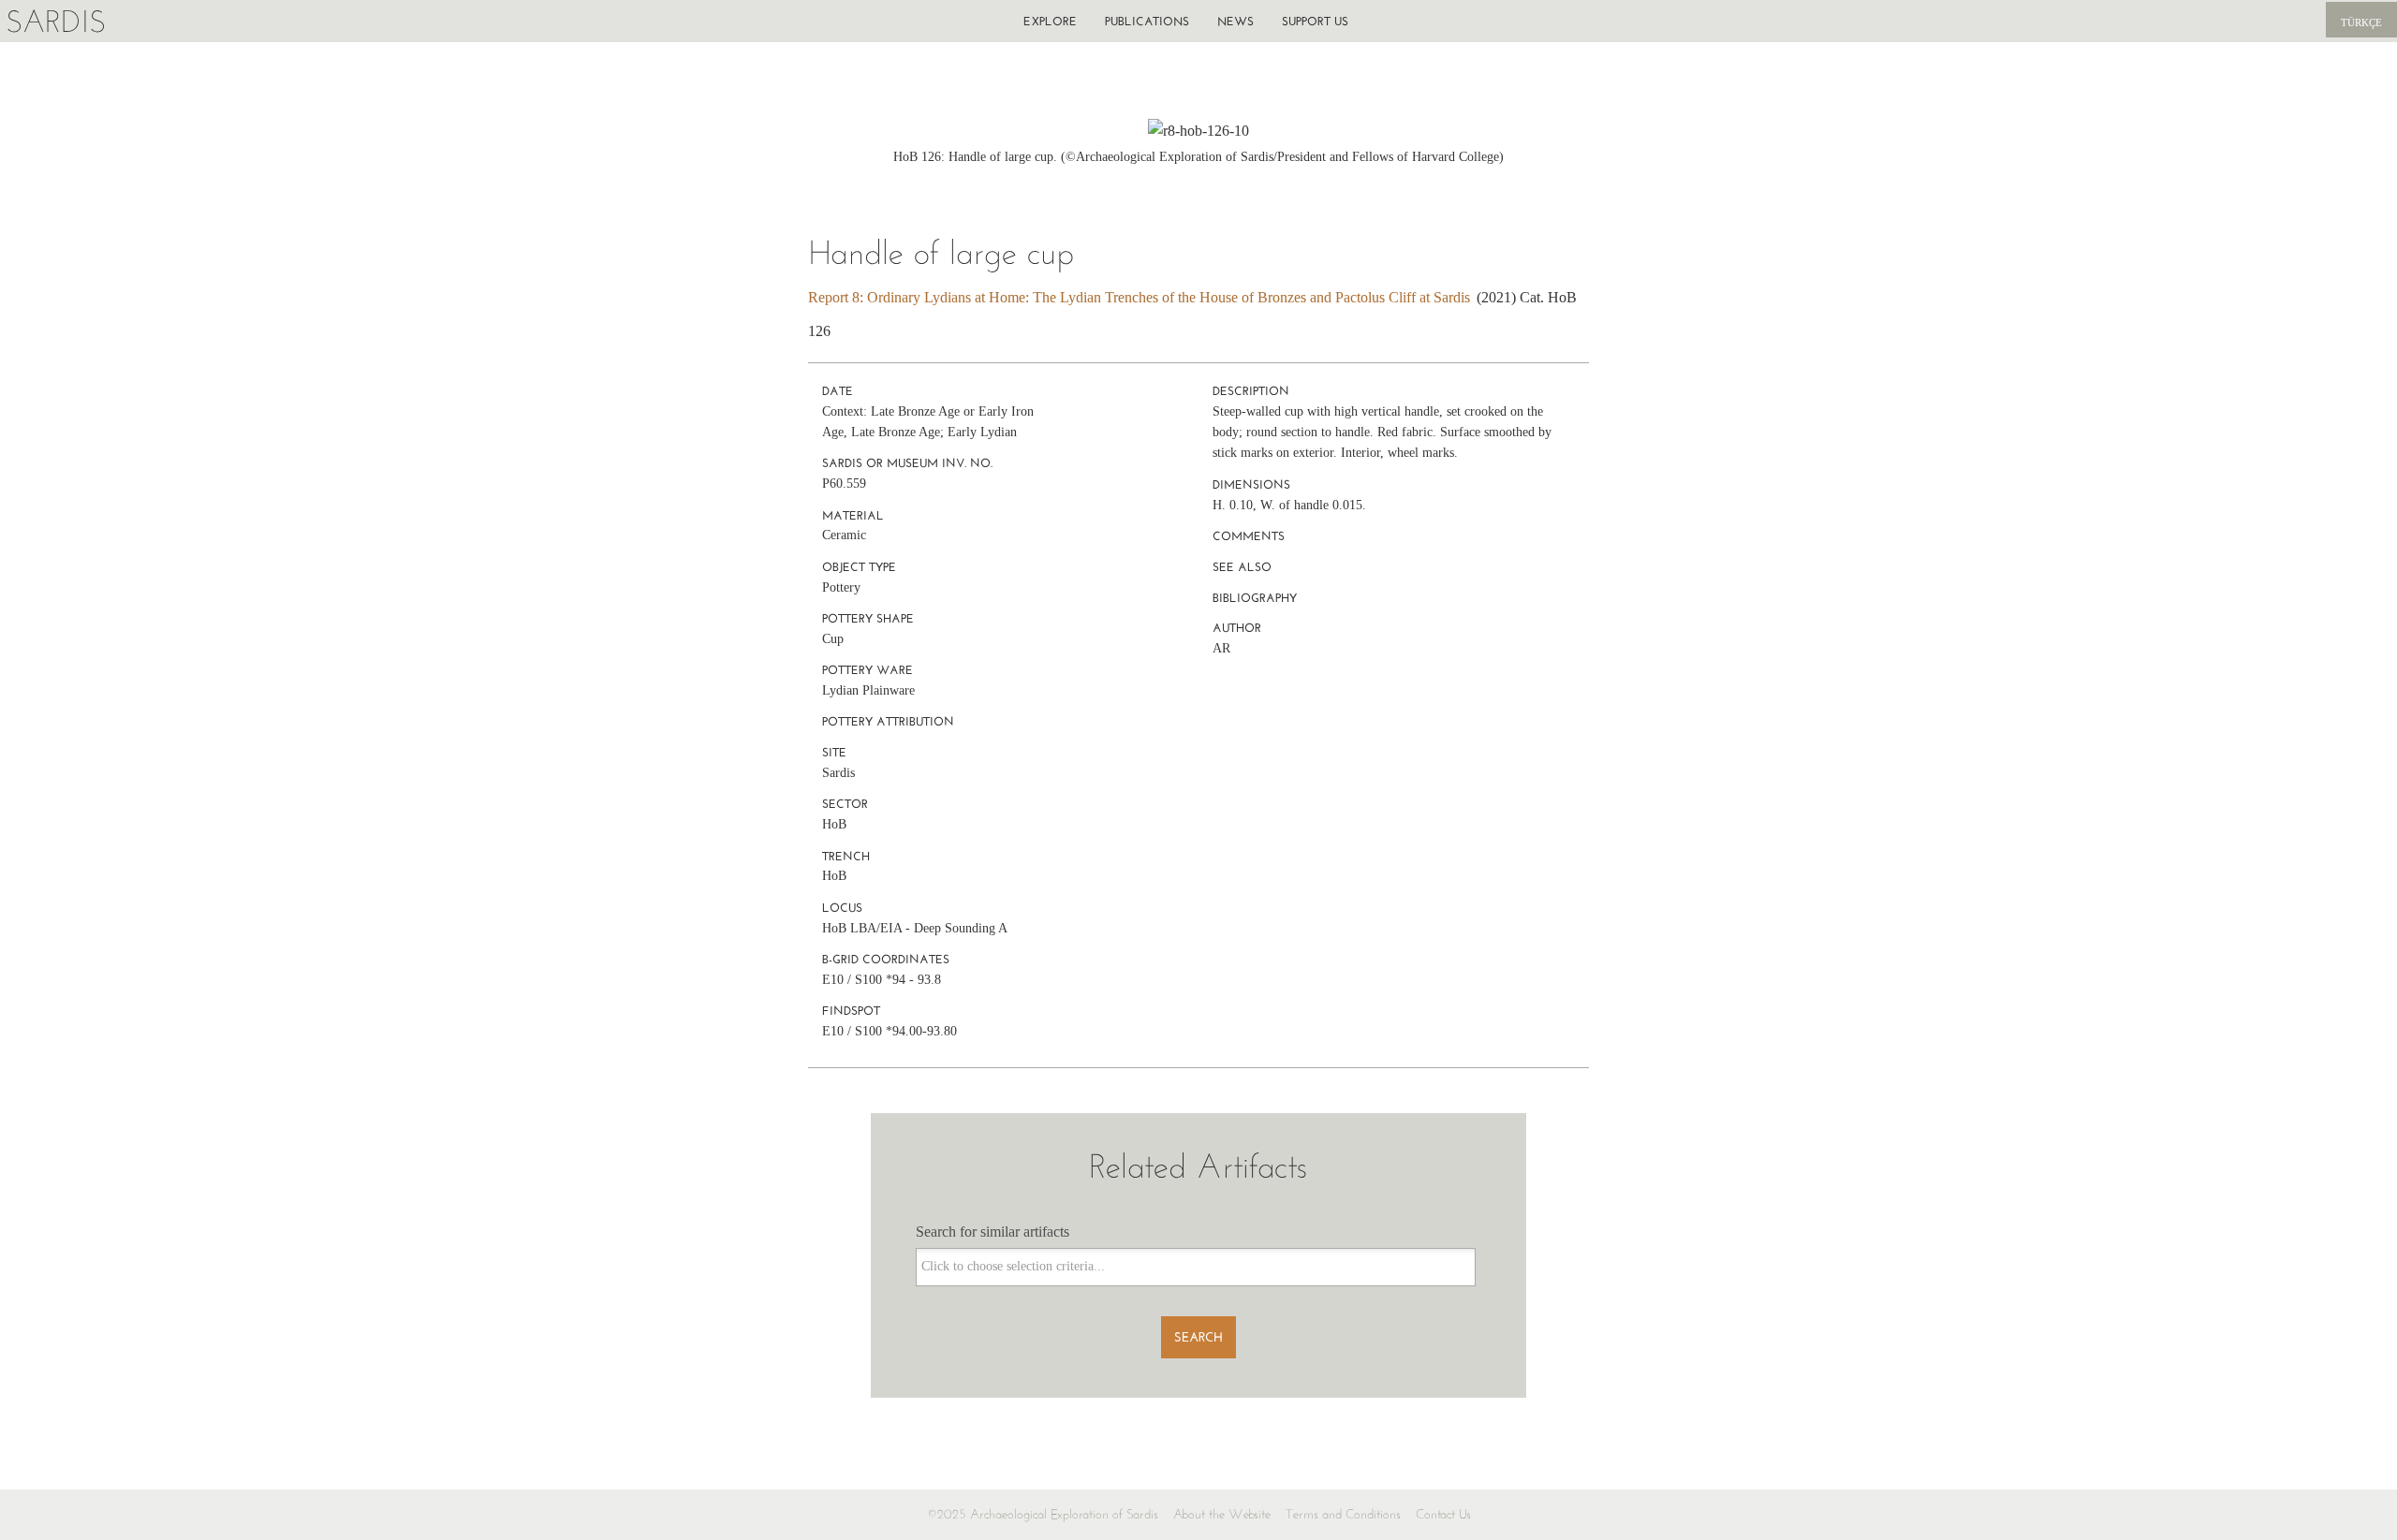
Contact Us (1443, 1514)
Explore (1050, 21)
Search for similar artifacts (993, 1232)
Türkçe (2361, 22)
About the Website (1222, 1514)
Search (1198, 1337)
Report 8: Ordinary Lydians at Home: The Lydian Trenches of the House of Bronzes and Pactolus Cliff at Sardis (1139, 297)
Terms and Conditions (1343, 1514)
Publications (1147, 21)
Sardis (56, 21)
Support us (1315, 21)
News (1235, 21)
